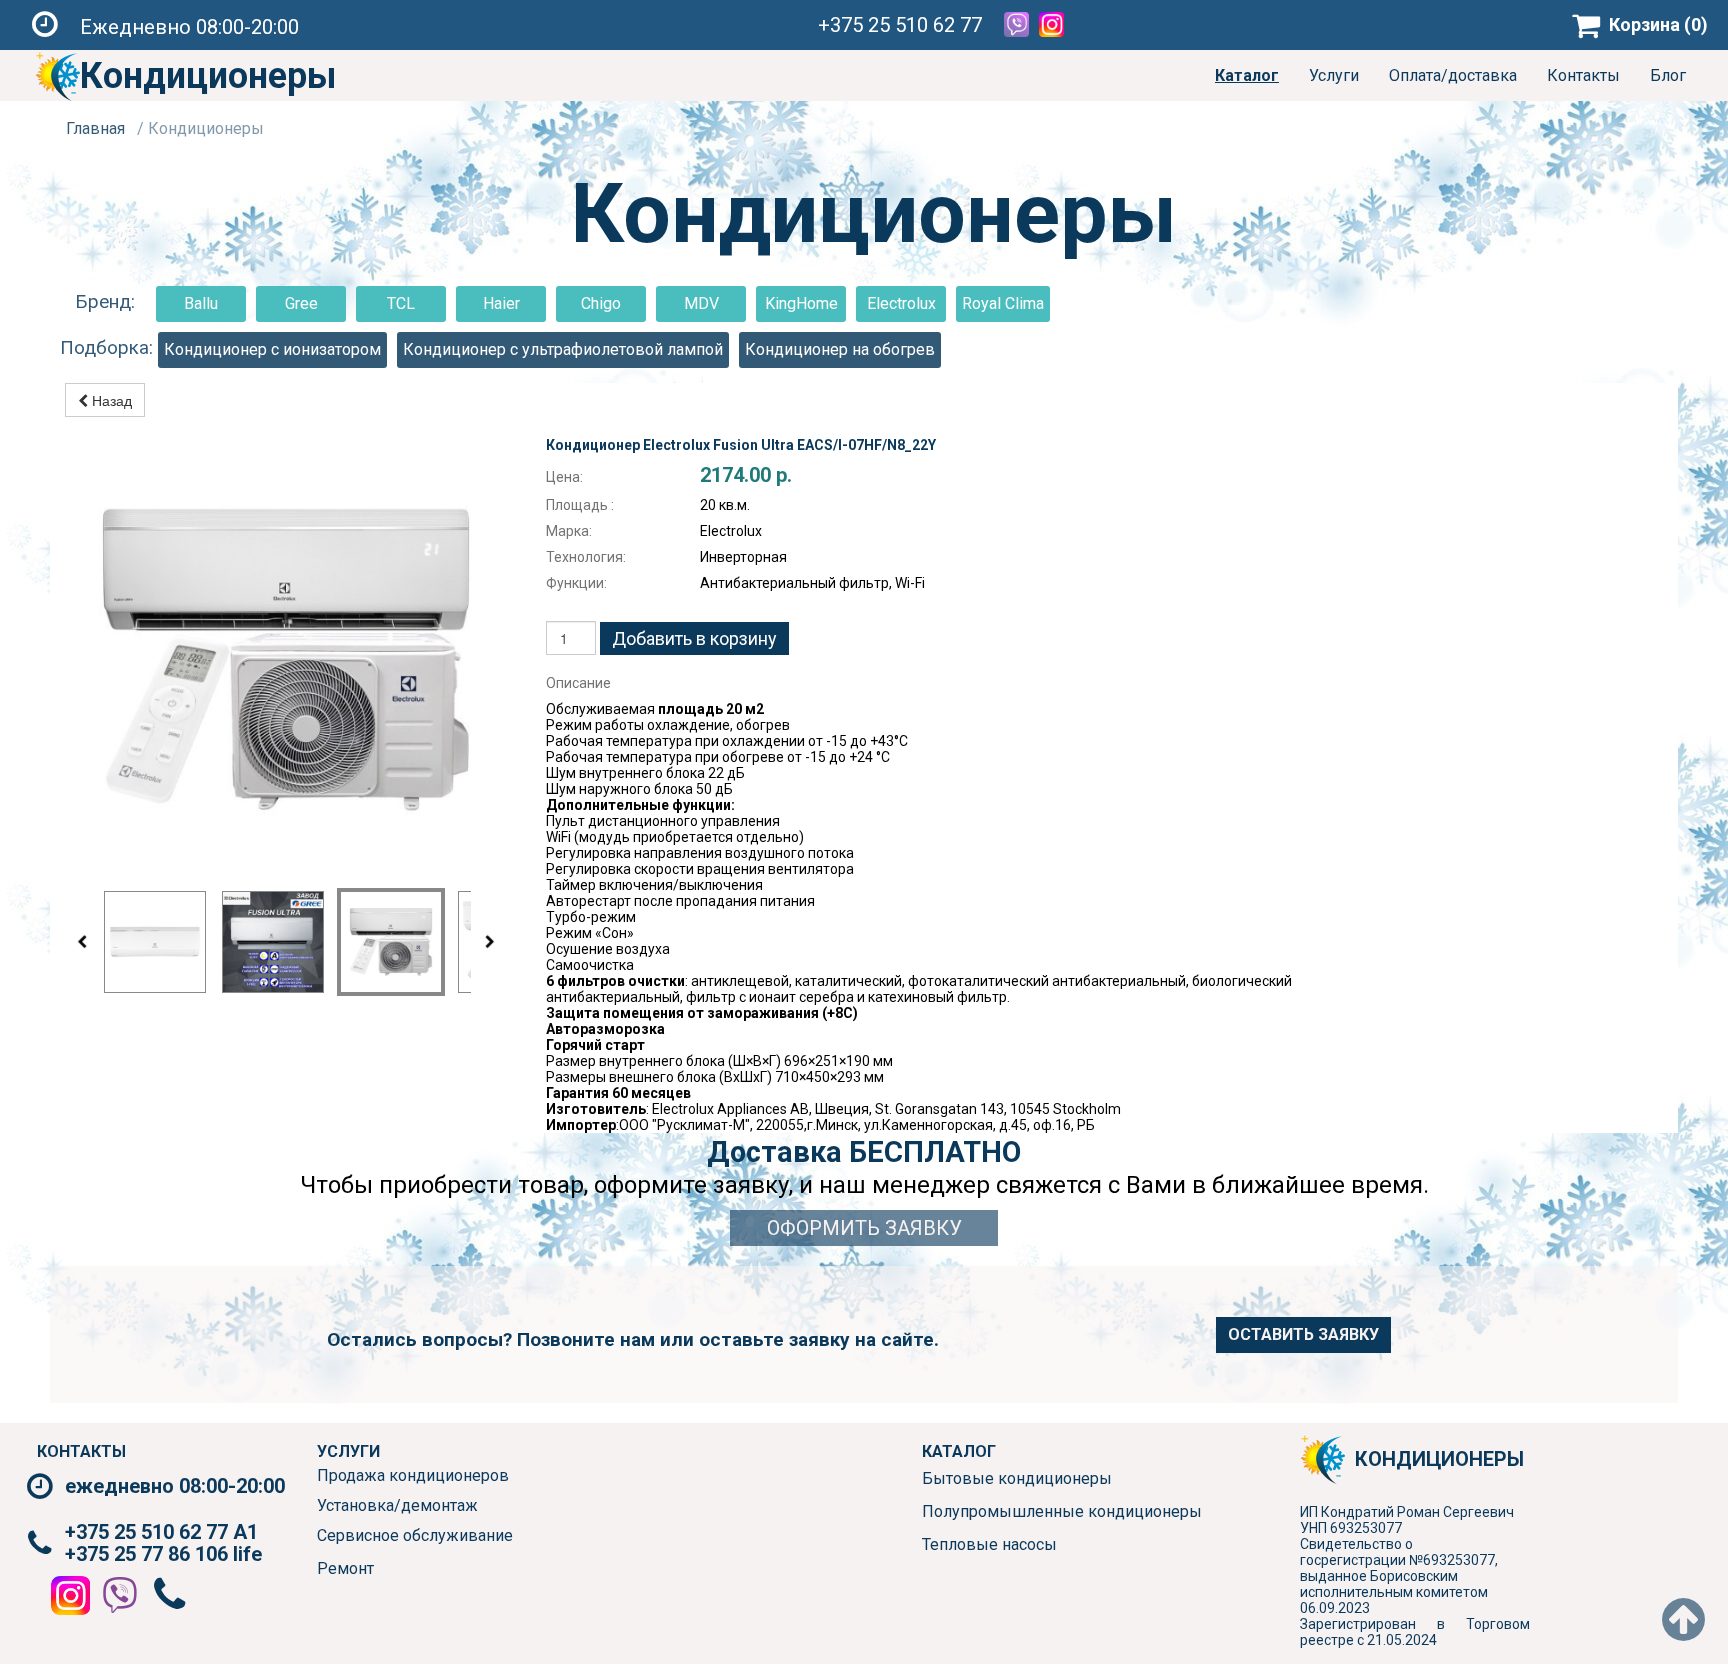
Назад (110, 400)
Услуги (1334, 75)
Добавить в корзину (694, 638)
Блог (1668, 75)
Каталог (1247, 75)
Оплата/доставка (1453, 75)
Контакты (1583, 75)
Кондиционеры (208, 76)
